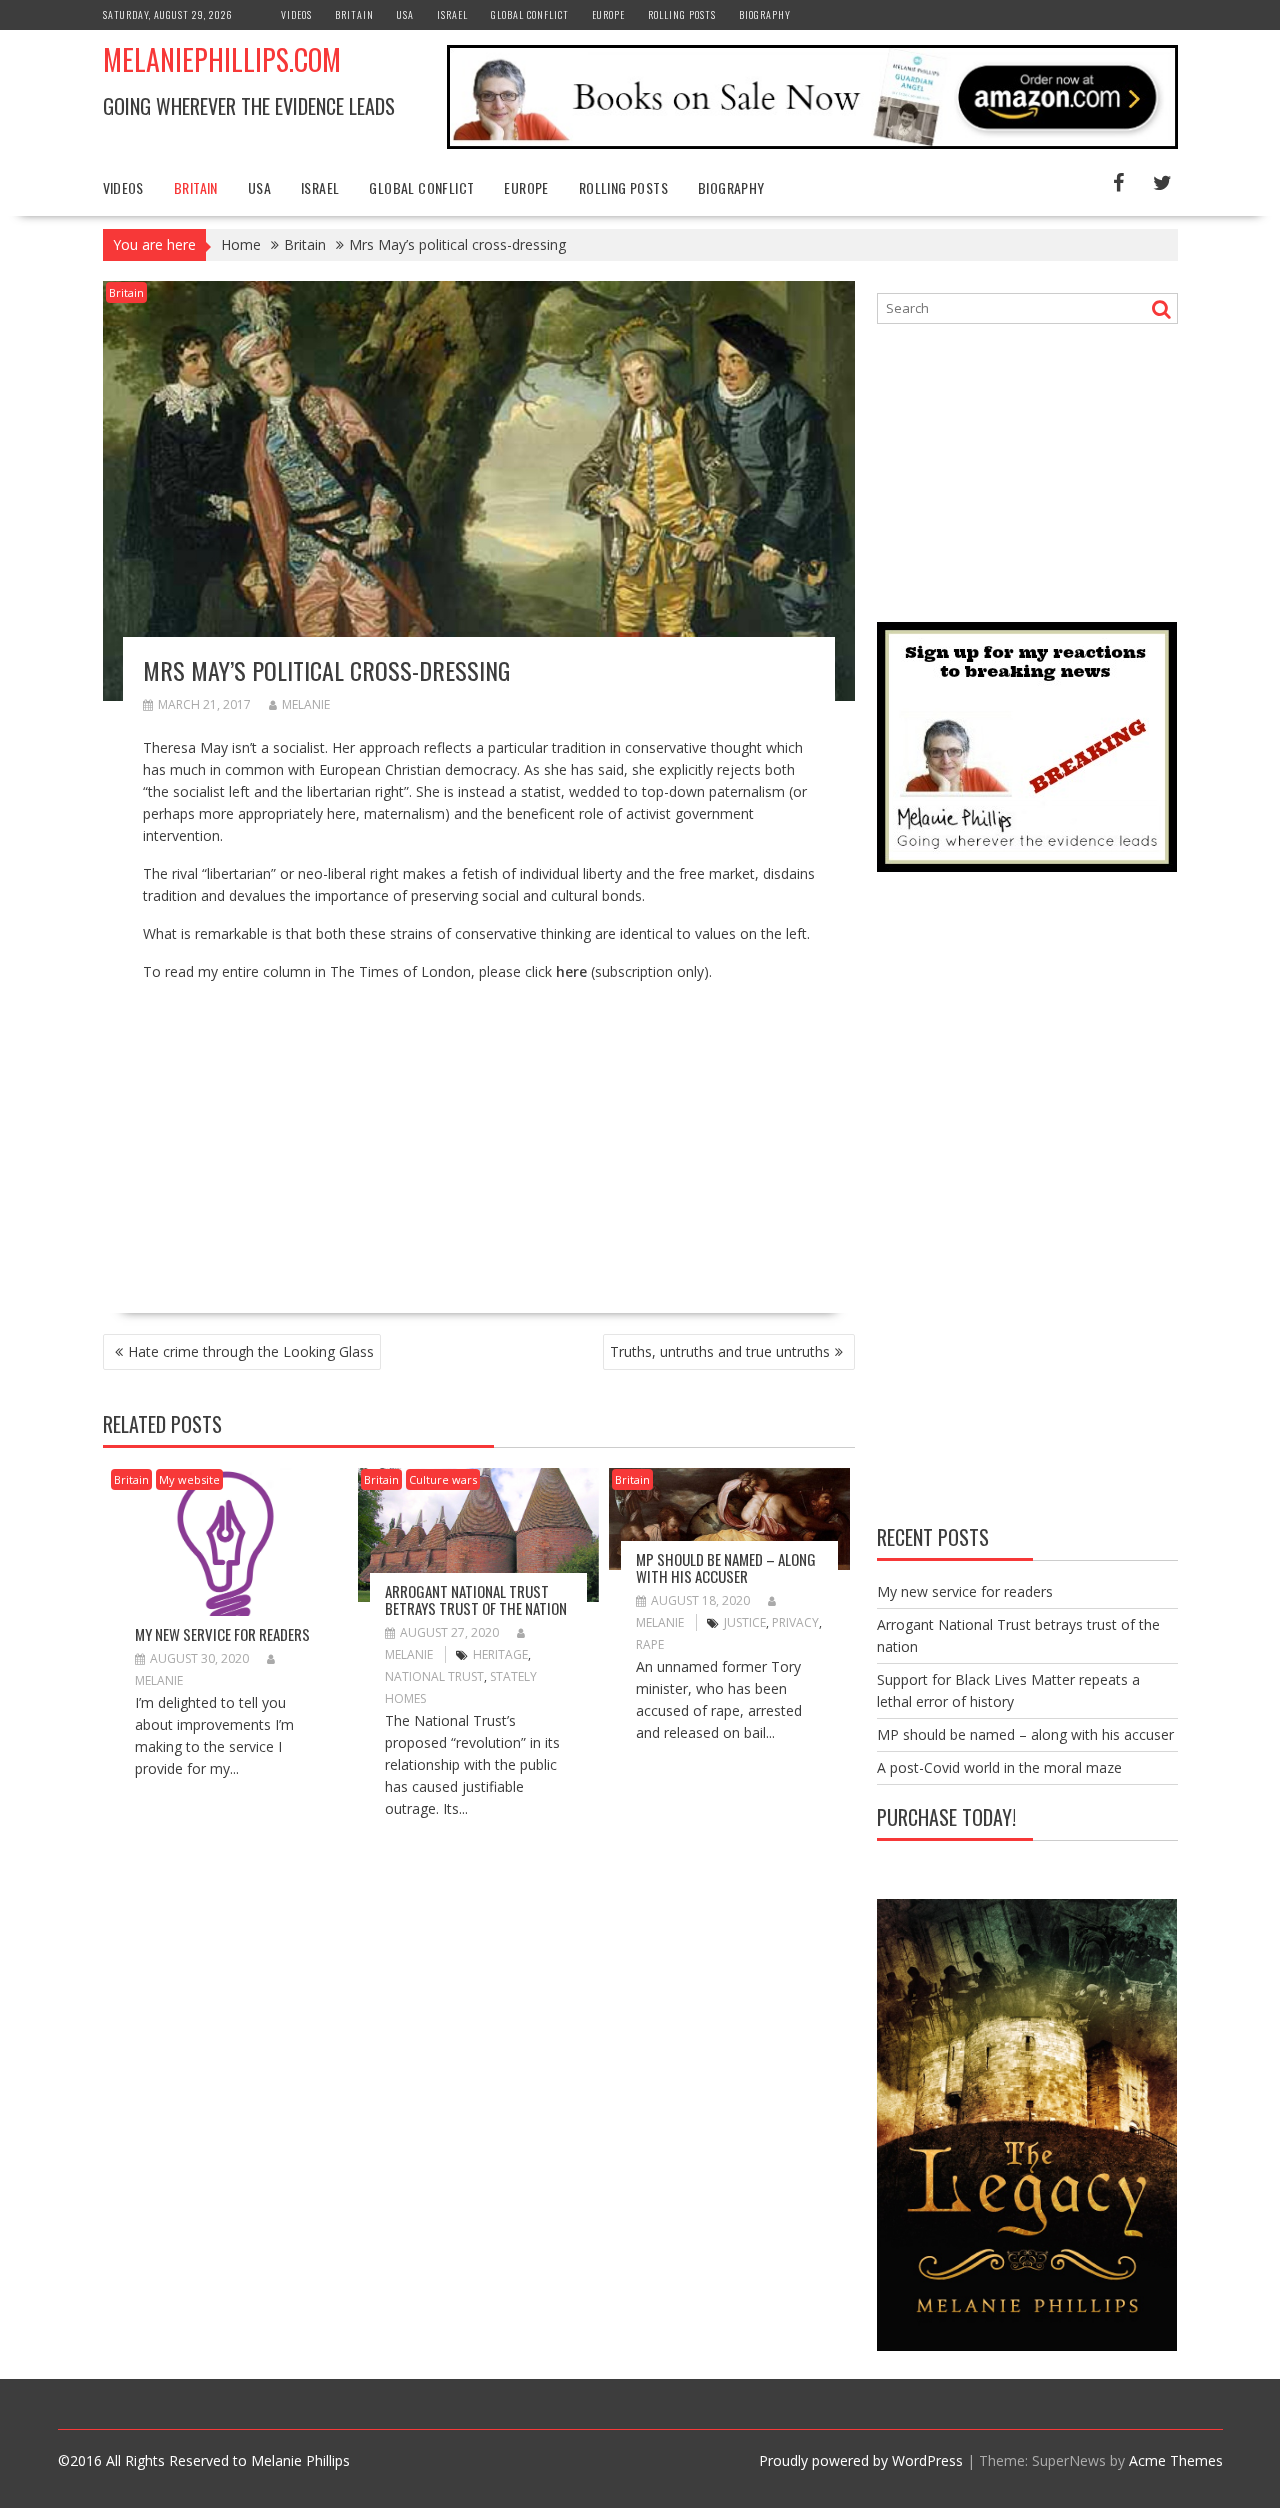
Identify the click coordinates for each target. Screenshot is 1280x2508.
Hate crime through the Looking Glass (251, 1351)
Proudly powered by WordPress (861, 2460)
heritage (500, 1654)
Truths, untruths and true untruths (720, 1351)
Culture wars (443, 1479)
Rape (650, 1644)
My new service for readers (222, 1634)
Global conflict (530, 14)
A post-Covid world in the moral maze (999, 1767)
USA (405, 14)
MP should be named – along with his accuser (726, 1567)
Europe (608, 14)
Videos (296, 14)
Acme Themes (1176, 2460)
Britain (354, 14)
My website (189, 1479)
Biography (765, 14)
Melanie (306, 704)
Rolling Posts (682, 14)
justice (745, 1622)
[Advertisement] (311, 1139)
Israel (452, 14)
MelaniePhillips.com (222, 59)
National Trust (434, 1676)
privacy (795, 1622)
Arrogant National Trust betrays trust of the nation (476, 1599)
